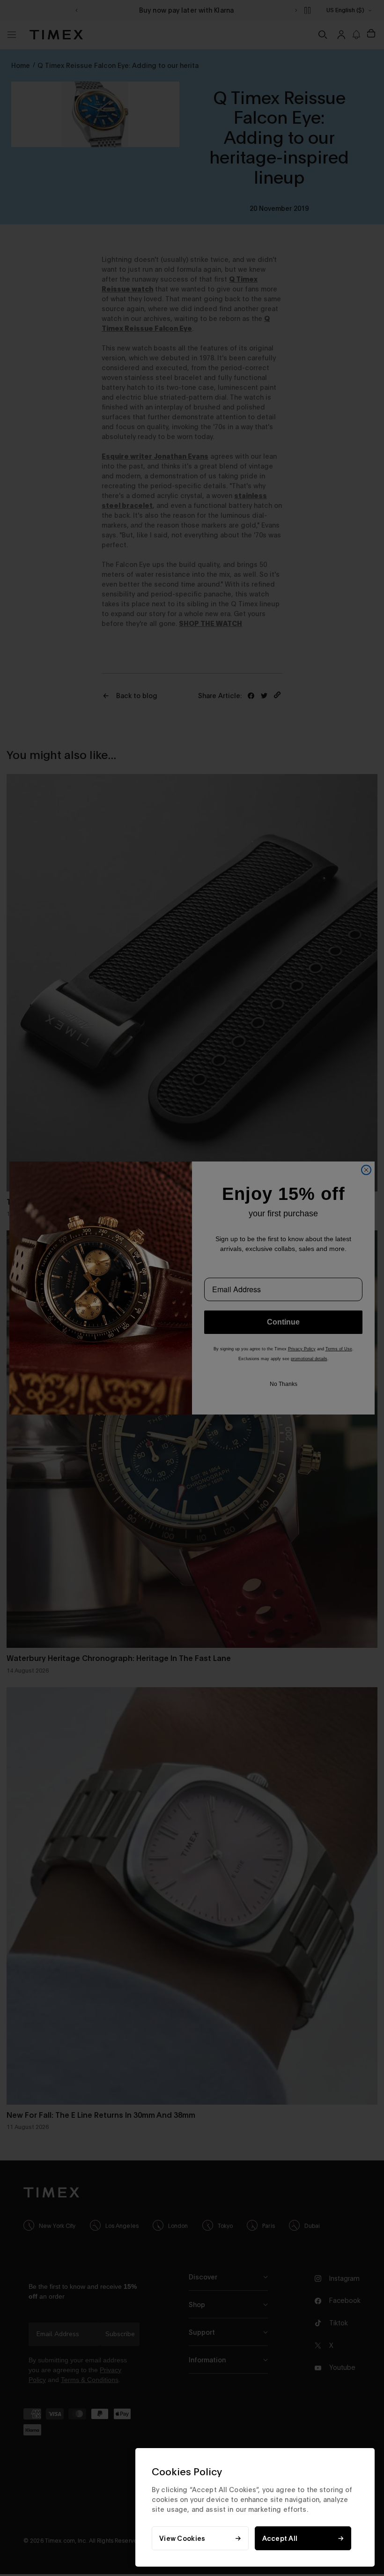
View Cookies (182, 2538)
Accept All (280, 2538)
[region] (255, 2507)
